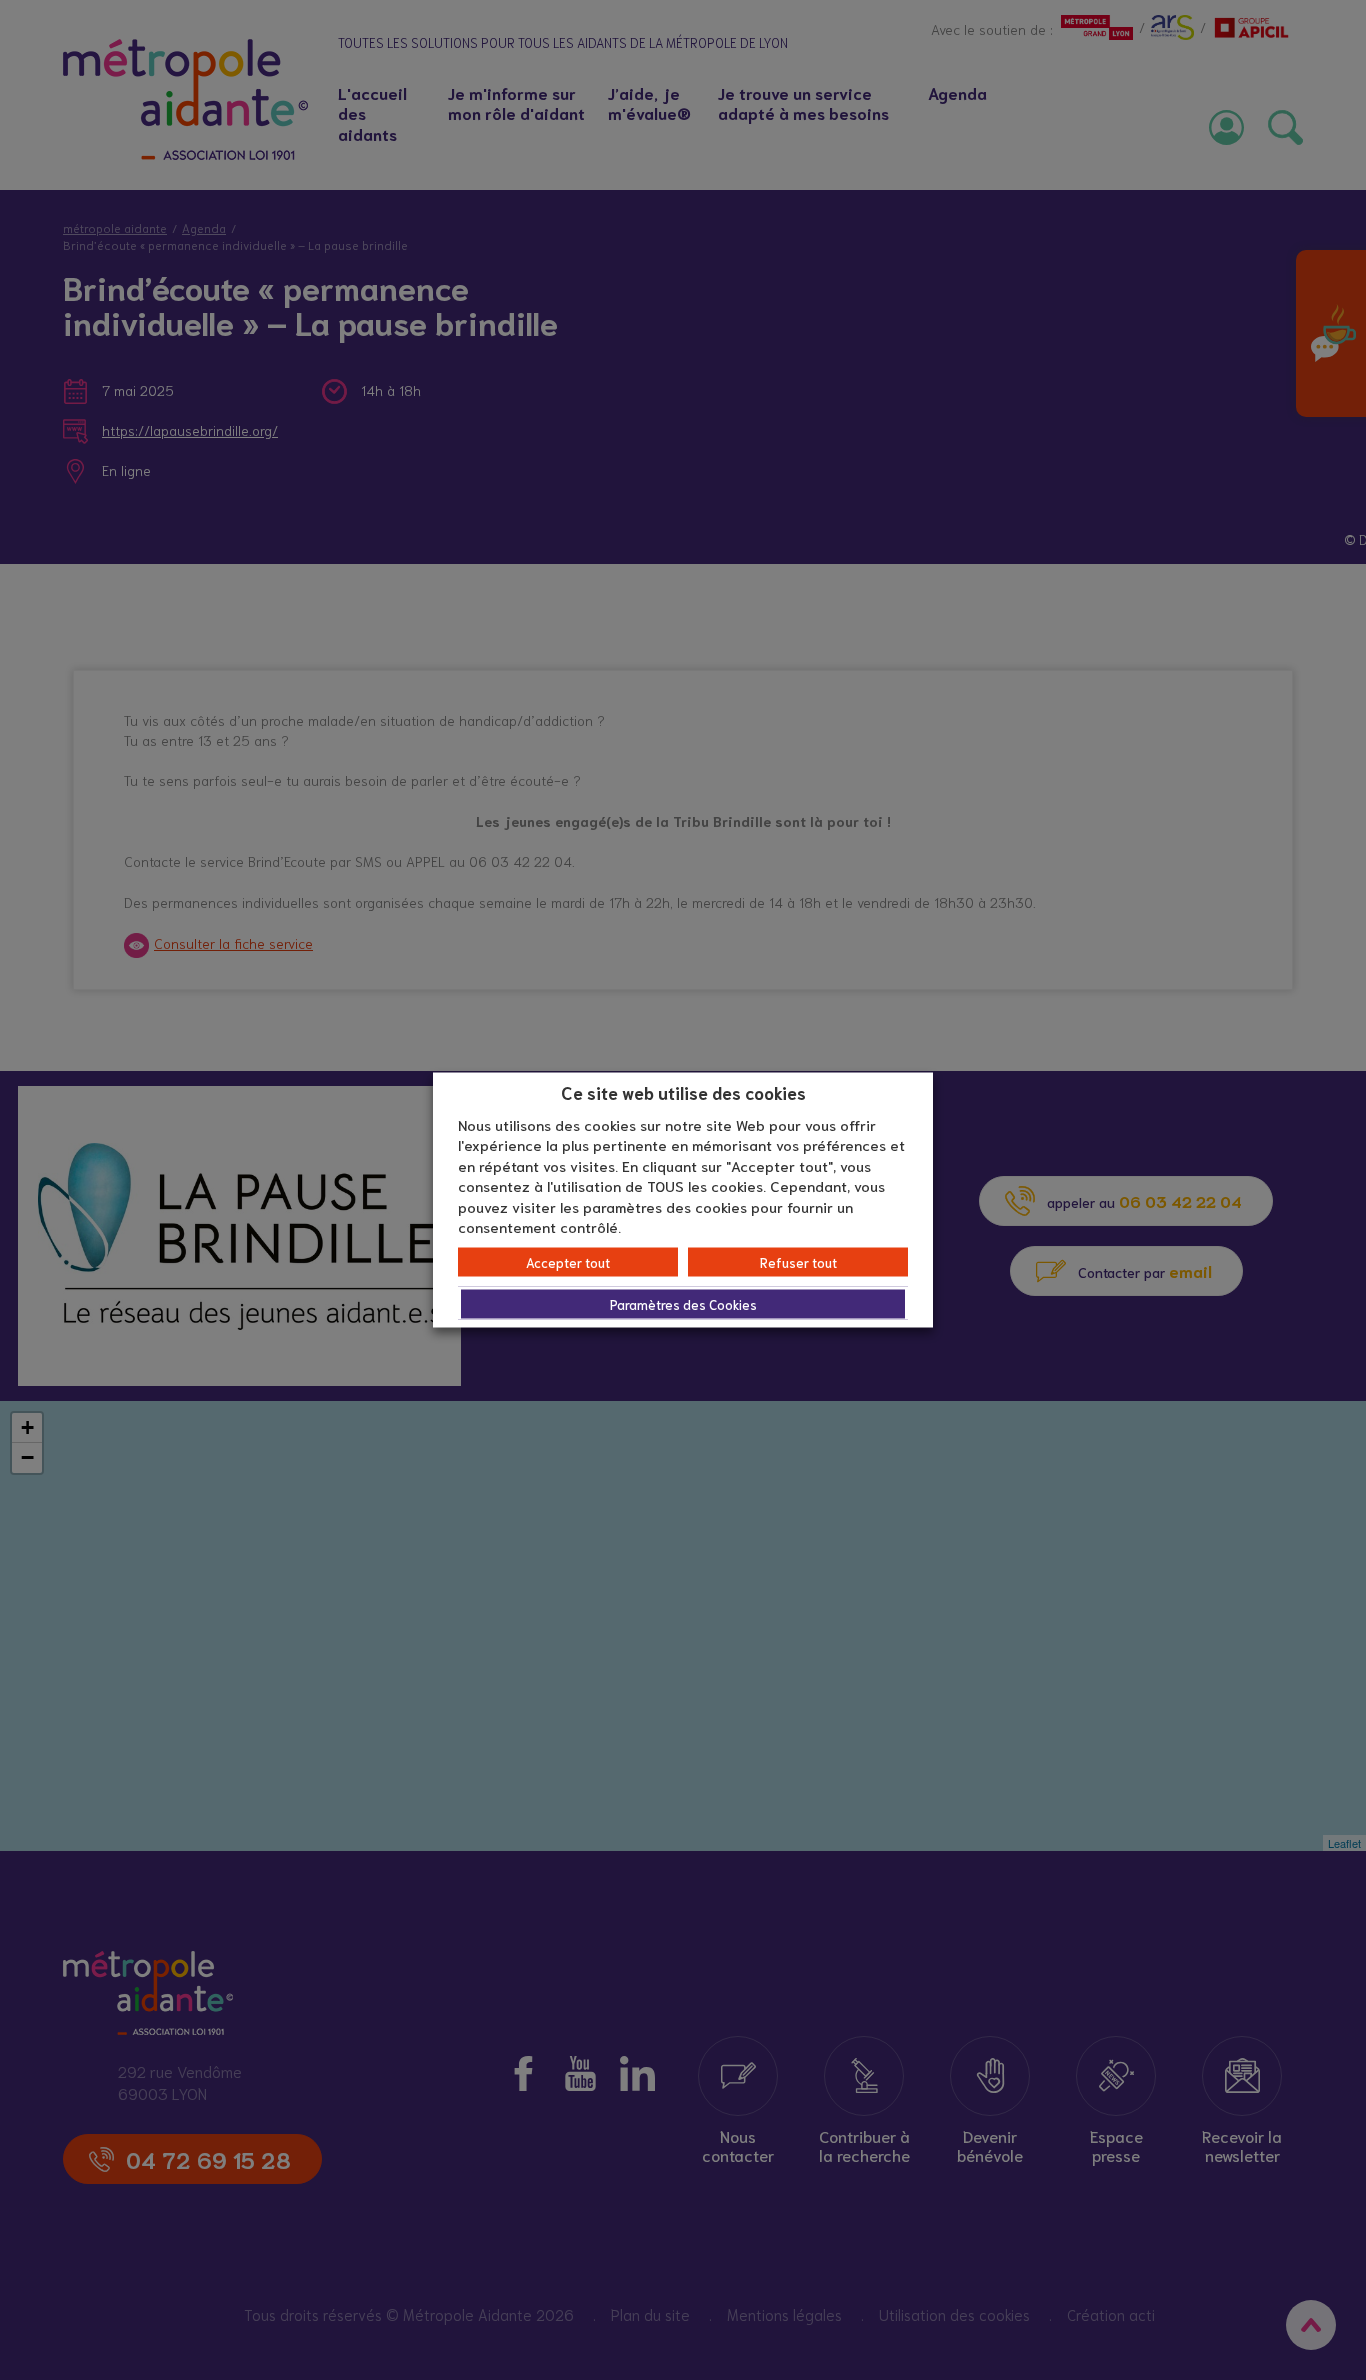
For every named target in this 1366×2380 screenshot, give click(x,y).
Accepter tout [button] (568, 1261)
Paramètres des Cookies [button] (683, 1303)
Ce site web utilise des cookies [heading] (683, 1092)
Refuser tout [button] (798, 1261)
